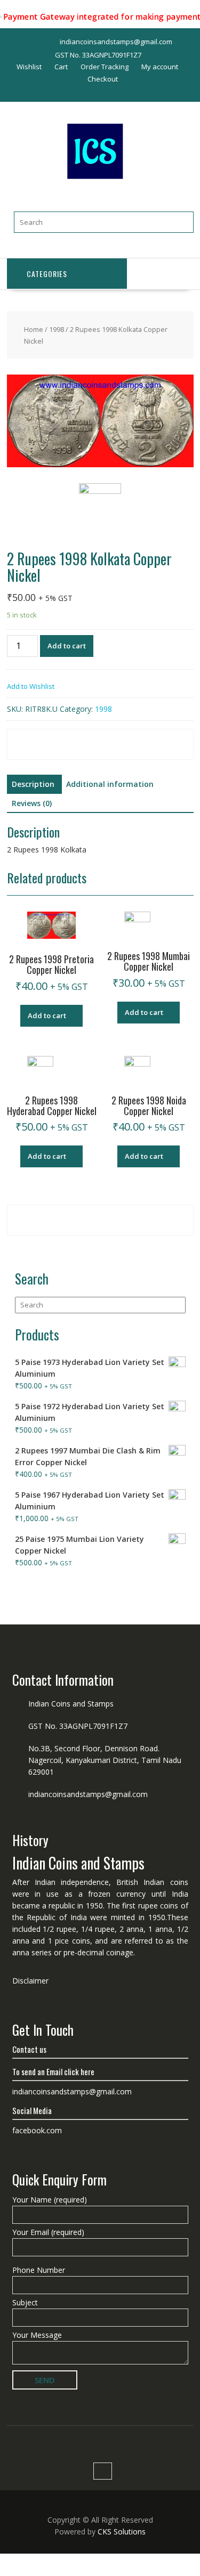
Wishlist (29, 67)
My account (160, 67)
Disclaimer (30, 1981)
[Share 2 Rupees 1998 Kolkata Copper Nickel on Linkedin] (155, 737)
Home (34, 329)
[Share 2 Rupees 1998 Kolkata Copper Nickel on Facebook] (37, 737)
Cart (61, 67)
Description (33, 784)
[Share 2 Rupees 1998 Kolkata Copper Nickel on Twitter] (96, 737)
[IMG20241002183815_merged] (100, 422)
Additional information (110, 784)
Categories (47, 274)
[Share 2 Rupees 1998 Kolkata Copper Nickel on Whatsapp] (37, 752)
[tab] (33, 784)
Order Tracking (105, 67)
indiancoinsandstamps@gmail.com (88, 1794)
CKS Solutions (122, 2532)
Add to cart (67, 646)
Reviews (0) (32, 803)
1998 (57, 329)
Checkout (103, 79)
